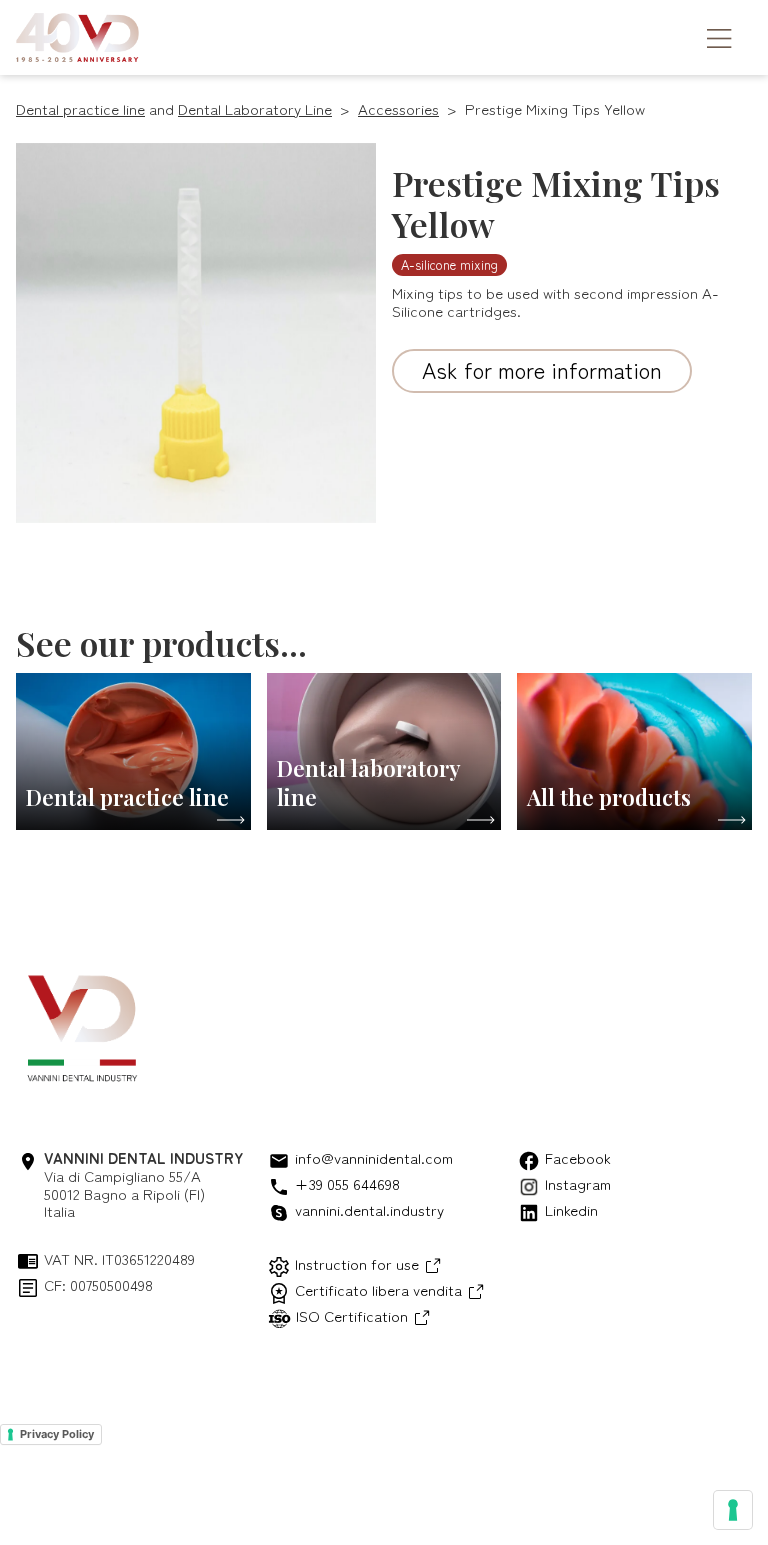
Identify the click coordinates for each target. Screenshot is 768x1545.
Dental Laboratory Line (255, 108)
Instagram (578, 1184)
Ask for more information (542, 369)
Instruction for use (357, 1263)
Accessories (398, 109)
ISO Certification (352, 1315)
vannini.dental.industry (369, 1210)
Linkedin (571, 1210)
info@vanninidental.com (374, 1158)
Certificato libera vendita (378, 1289)
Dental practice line (80, 108)
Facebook (578, 1158)
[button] (709, 37)
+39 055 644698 (347, 1184)
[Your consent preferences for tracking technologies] (733, 1510)
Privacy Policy (57, 1434)
